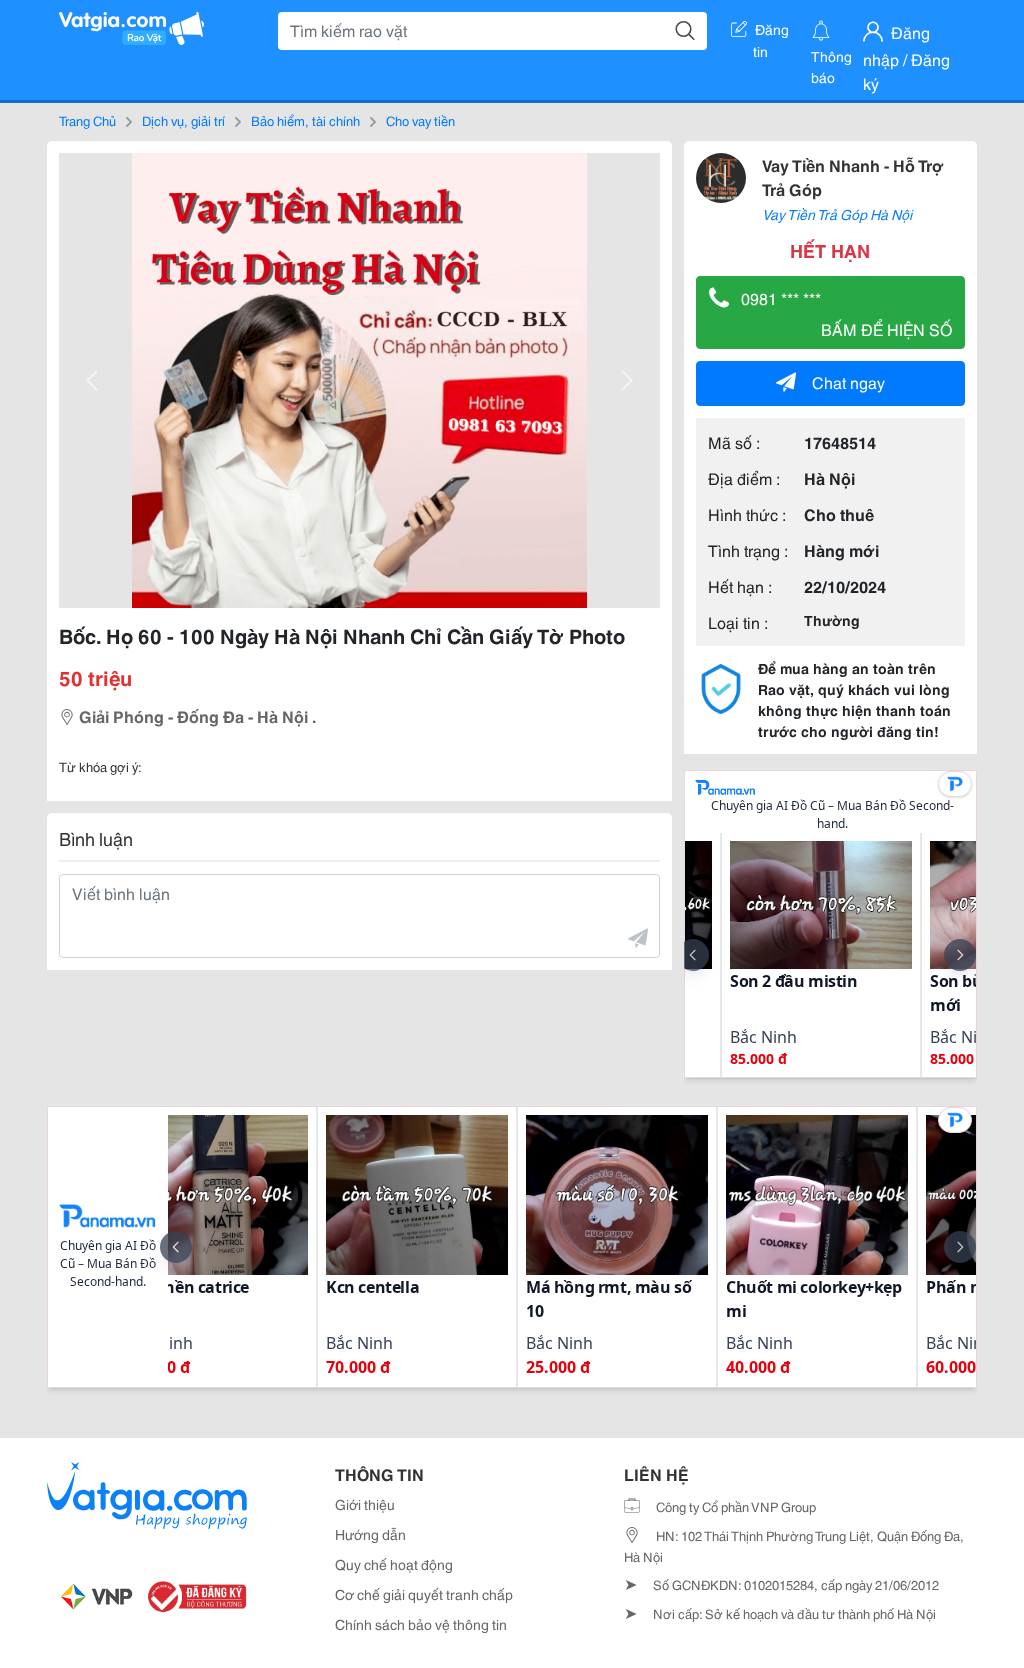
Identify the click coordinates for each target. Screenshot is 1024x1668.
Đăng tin (771, 33)
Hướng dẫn (370, 1534)
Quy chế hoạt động (394, 1564)
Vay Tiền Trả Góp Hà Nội (837, 214)
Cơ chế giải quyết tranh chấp (424, 1594)
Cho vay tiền (420, 120)
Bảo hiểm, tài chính (305, 120)
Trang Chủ (87, 120)
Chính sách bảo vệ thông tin (421, 1624)
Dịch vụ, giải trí (183, 120)
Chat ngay (848, 381)
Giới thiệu (365, 1504)
